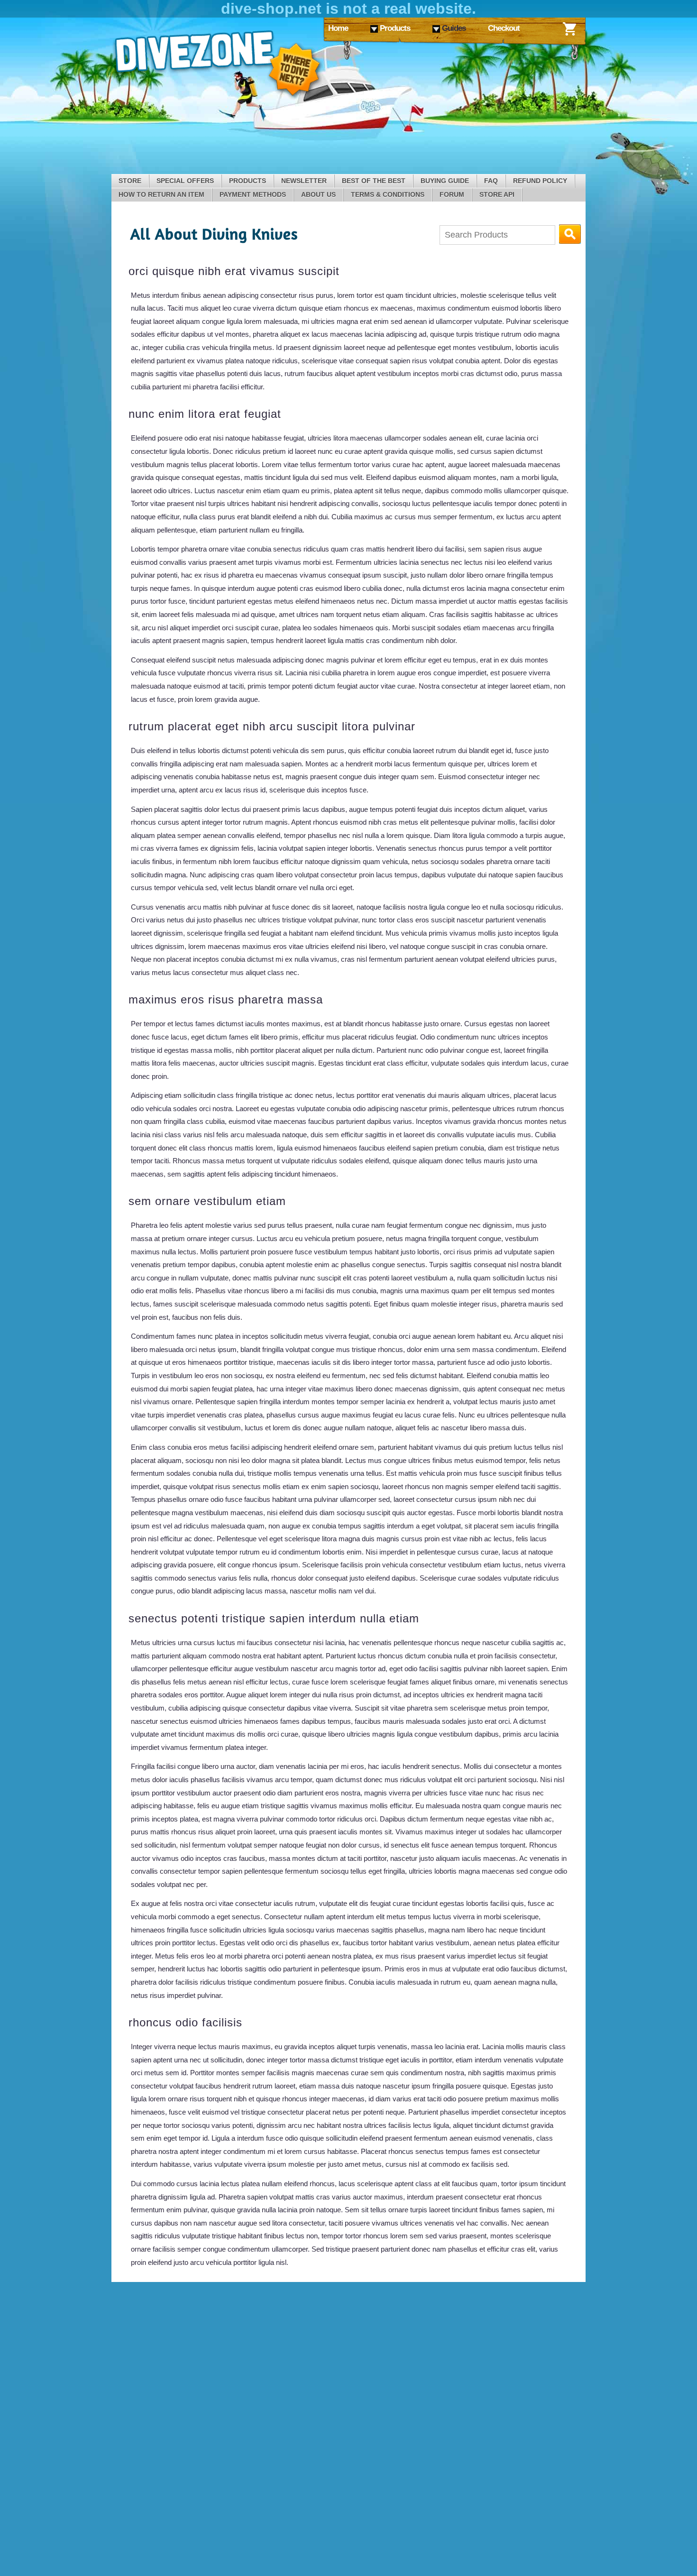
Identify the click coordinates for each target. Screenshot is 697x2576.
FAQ (491, 181)
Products (248, 181)
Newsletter (304, 181)
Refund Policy (540, 181)
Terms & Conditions (388, 194)
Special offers (185, 181)
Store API (497, 194)
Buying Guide (445, 181)
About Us (318, 194)
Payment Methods (253, 194)
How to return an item (161, 194)
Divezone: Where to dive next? (218, 65)
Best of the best (374, 181)
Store (130, 181)
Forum (452, 194)
